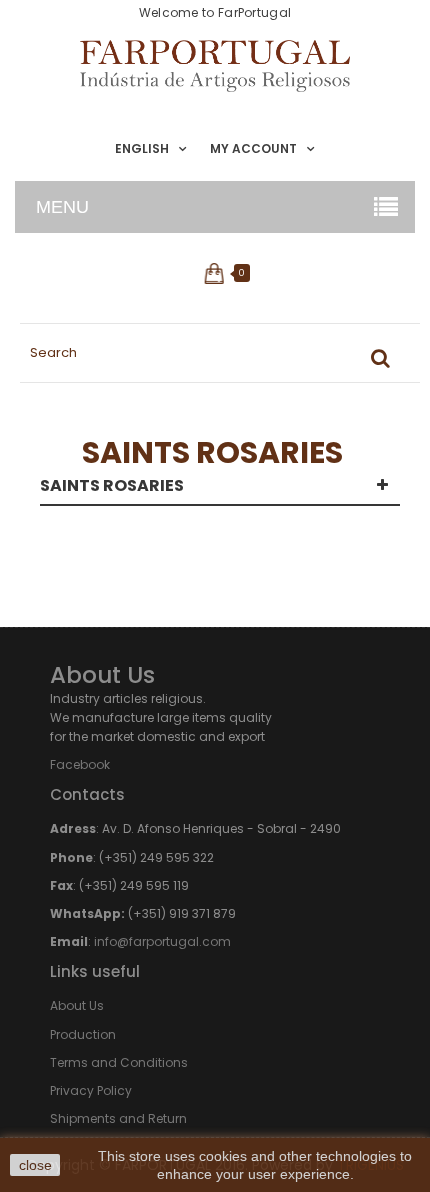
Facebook (80, 764)
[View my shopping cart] (215, 273)
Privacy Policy (91, 1090)
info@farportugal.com (162, 941)
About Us (77, 1005)
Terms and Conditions (119, 1062)
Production (83, 1034)
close (35, 1165)
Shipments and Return (118, 1118)
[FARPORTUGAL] (215, 66)
